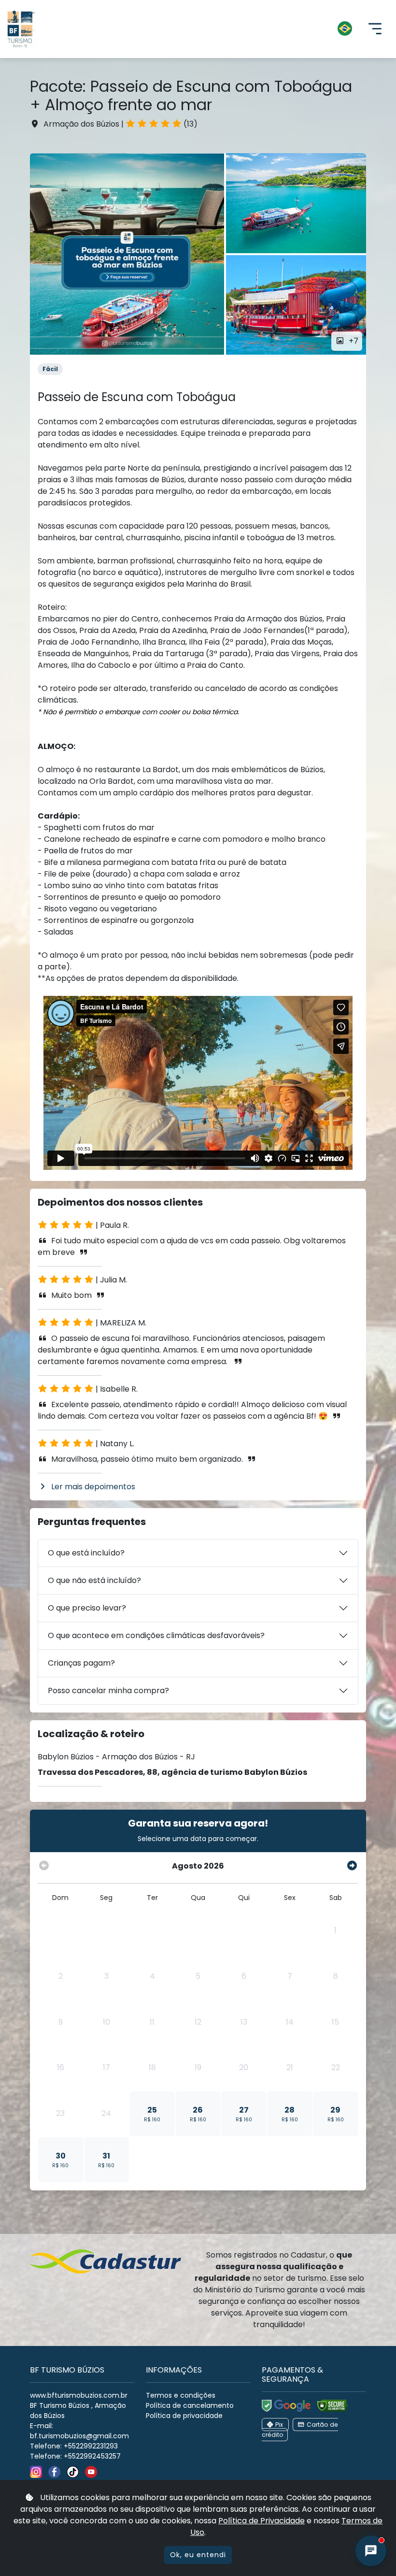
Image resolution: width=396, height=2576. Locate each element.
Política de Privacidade (262, 2521)
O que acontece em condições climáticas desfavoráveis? (156, 1635)
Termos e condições (181, 2395)
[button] (202, 29)
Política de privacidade (184, 2416)
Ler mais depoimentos (93, 1487)
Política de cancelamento (190, 2405)
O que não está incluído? (94, 1580)
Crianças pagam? (81, 1663)
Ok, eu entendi (198, 2555)
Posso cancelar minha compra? (108, 1691)
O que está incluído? (86, 1553)
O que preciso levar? (87, 1608)
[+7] (127, 254)
